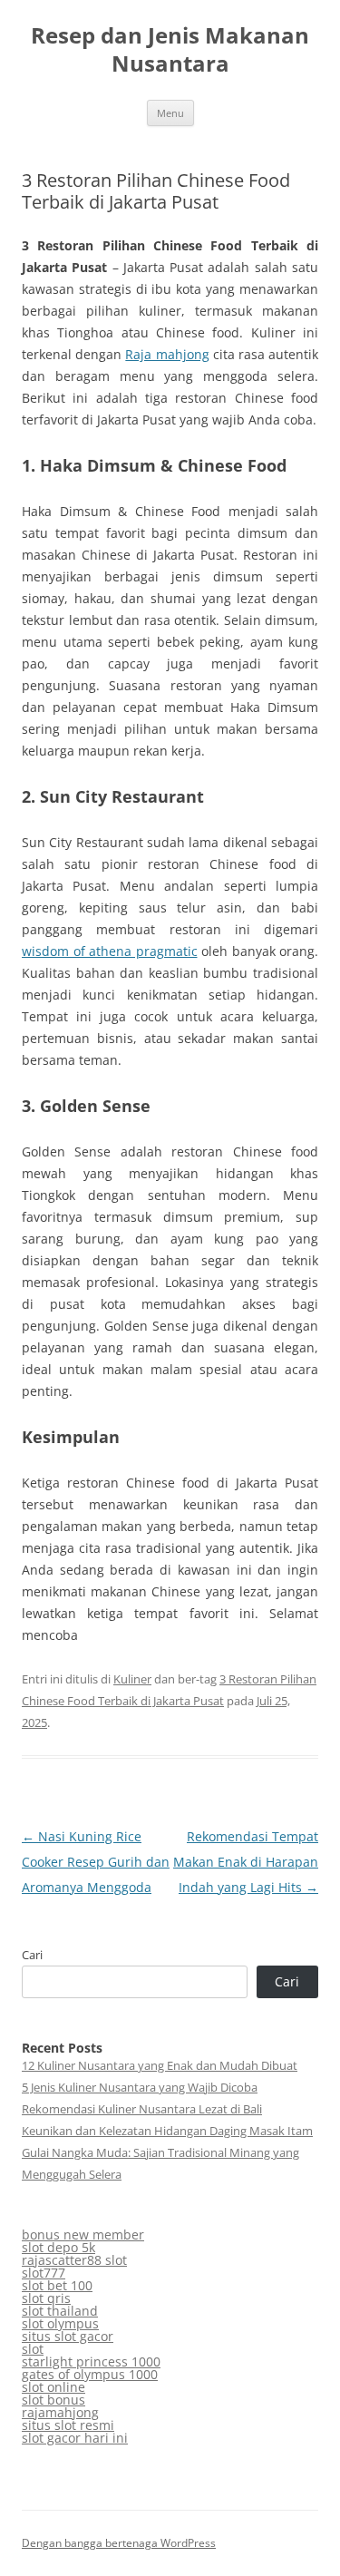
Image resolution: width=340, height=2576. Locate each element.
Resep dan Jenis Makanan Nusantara (170, 50)
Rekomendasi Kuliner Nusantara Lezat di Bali (142, 2109)
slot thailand (60, 2311)
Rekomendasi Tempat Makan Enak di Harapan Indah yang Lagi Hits (246, 1862)
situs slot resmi (68, 2425)
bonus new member (83, 2234)
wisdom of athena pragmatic (110, 951)
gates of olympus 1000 (90, 2374)
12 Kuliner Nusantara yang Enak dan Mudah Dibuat (160, 2065)
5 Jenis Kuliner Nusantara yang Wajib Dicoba (140, 2087)
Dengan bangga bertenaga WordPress (119, 2543)
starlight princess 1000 (91, 2361)
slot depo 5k (58, 2247)
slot (33, 2349)
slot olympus (60, 2323)
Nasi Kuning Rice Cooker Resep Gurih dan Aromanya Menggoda (96, 1862)
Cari (32, 1955)
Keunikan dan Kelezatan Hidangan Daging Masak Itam (167, 2131)
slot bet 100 (57, 2285)
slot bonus (53, 2400)
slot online (53, 2387)
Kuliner (132, 1679)
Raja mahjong (167, 354)
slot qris (46, 2298)
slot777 (44, 2273)
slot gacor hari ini (75, 2438)
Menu (170, 113)
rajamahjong (60, 2412)
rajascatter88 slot (74, 2260)
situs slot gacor (68, 2336)
